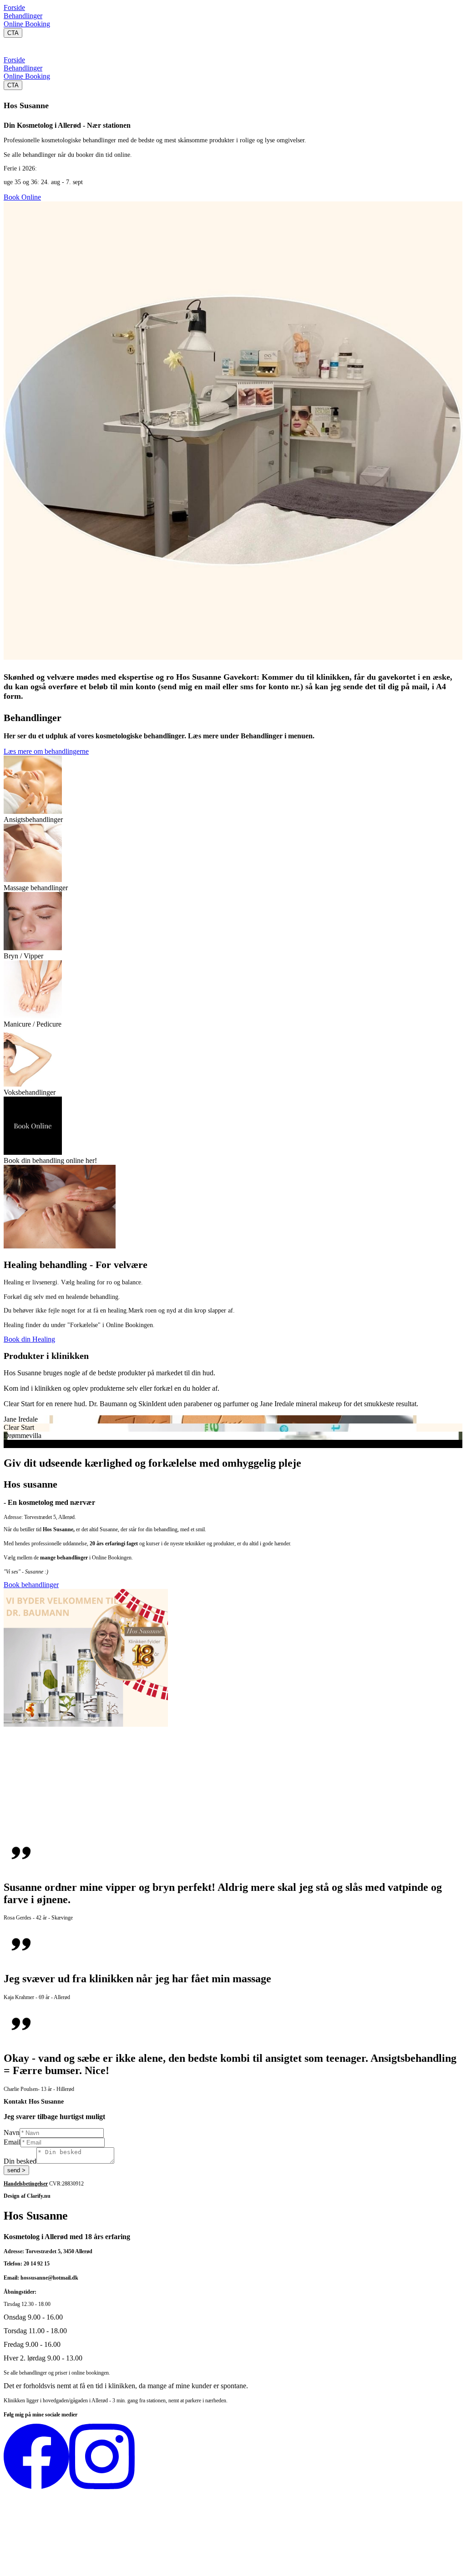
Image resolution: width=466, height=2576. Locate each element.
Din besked (20, 2161)
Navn (12, 2132)
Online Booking (27, 24)
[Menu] (13, 47)
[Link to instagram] (102, 2487)
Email (12, 2142)
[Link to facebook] (36, 2487)
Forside (14, 8)
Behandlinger (23, 16)
